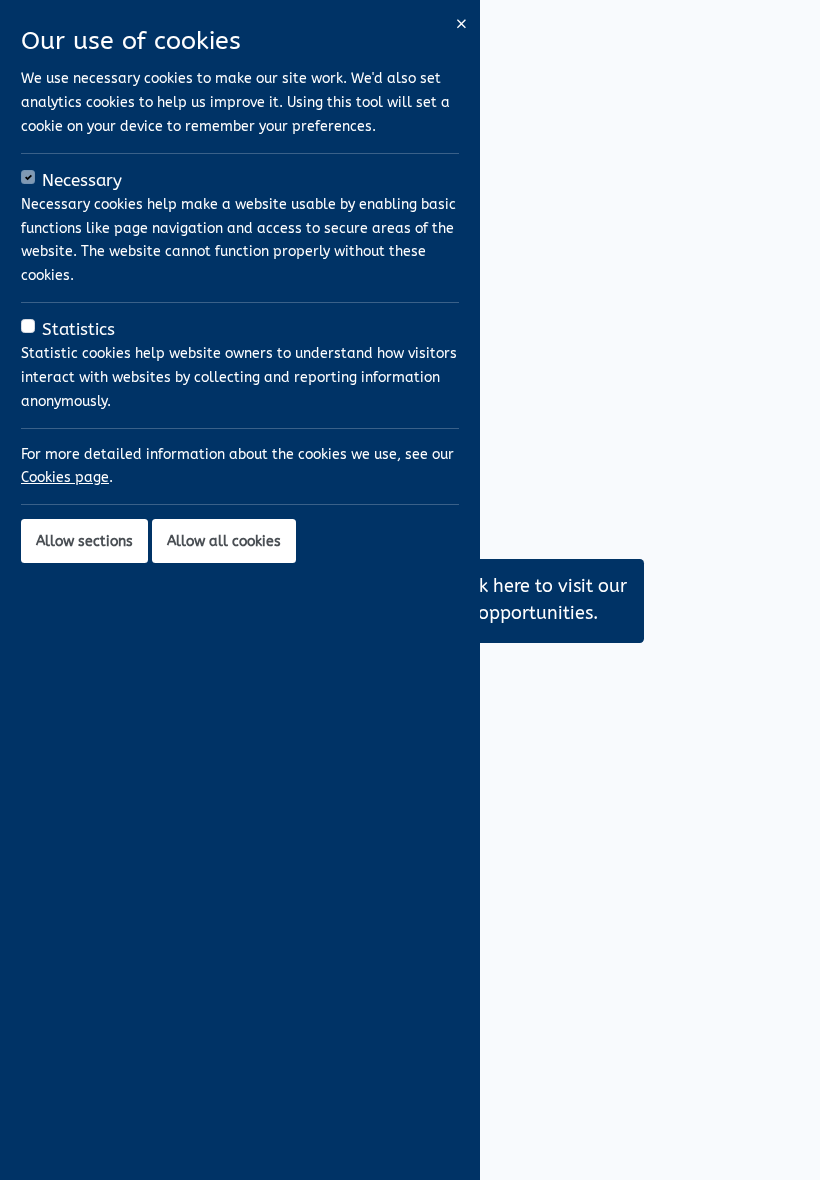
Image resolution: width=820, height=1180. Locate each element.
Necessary (82, 180)
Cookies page (65, 477)
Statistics (78, 329)
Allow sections (84, 541)
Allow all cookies (224, 541)
